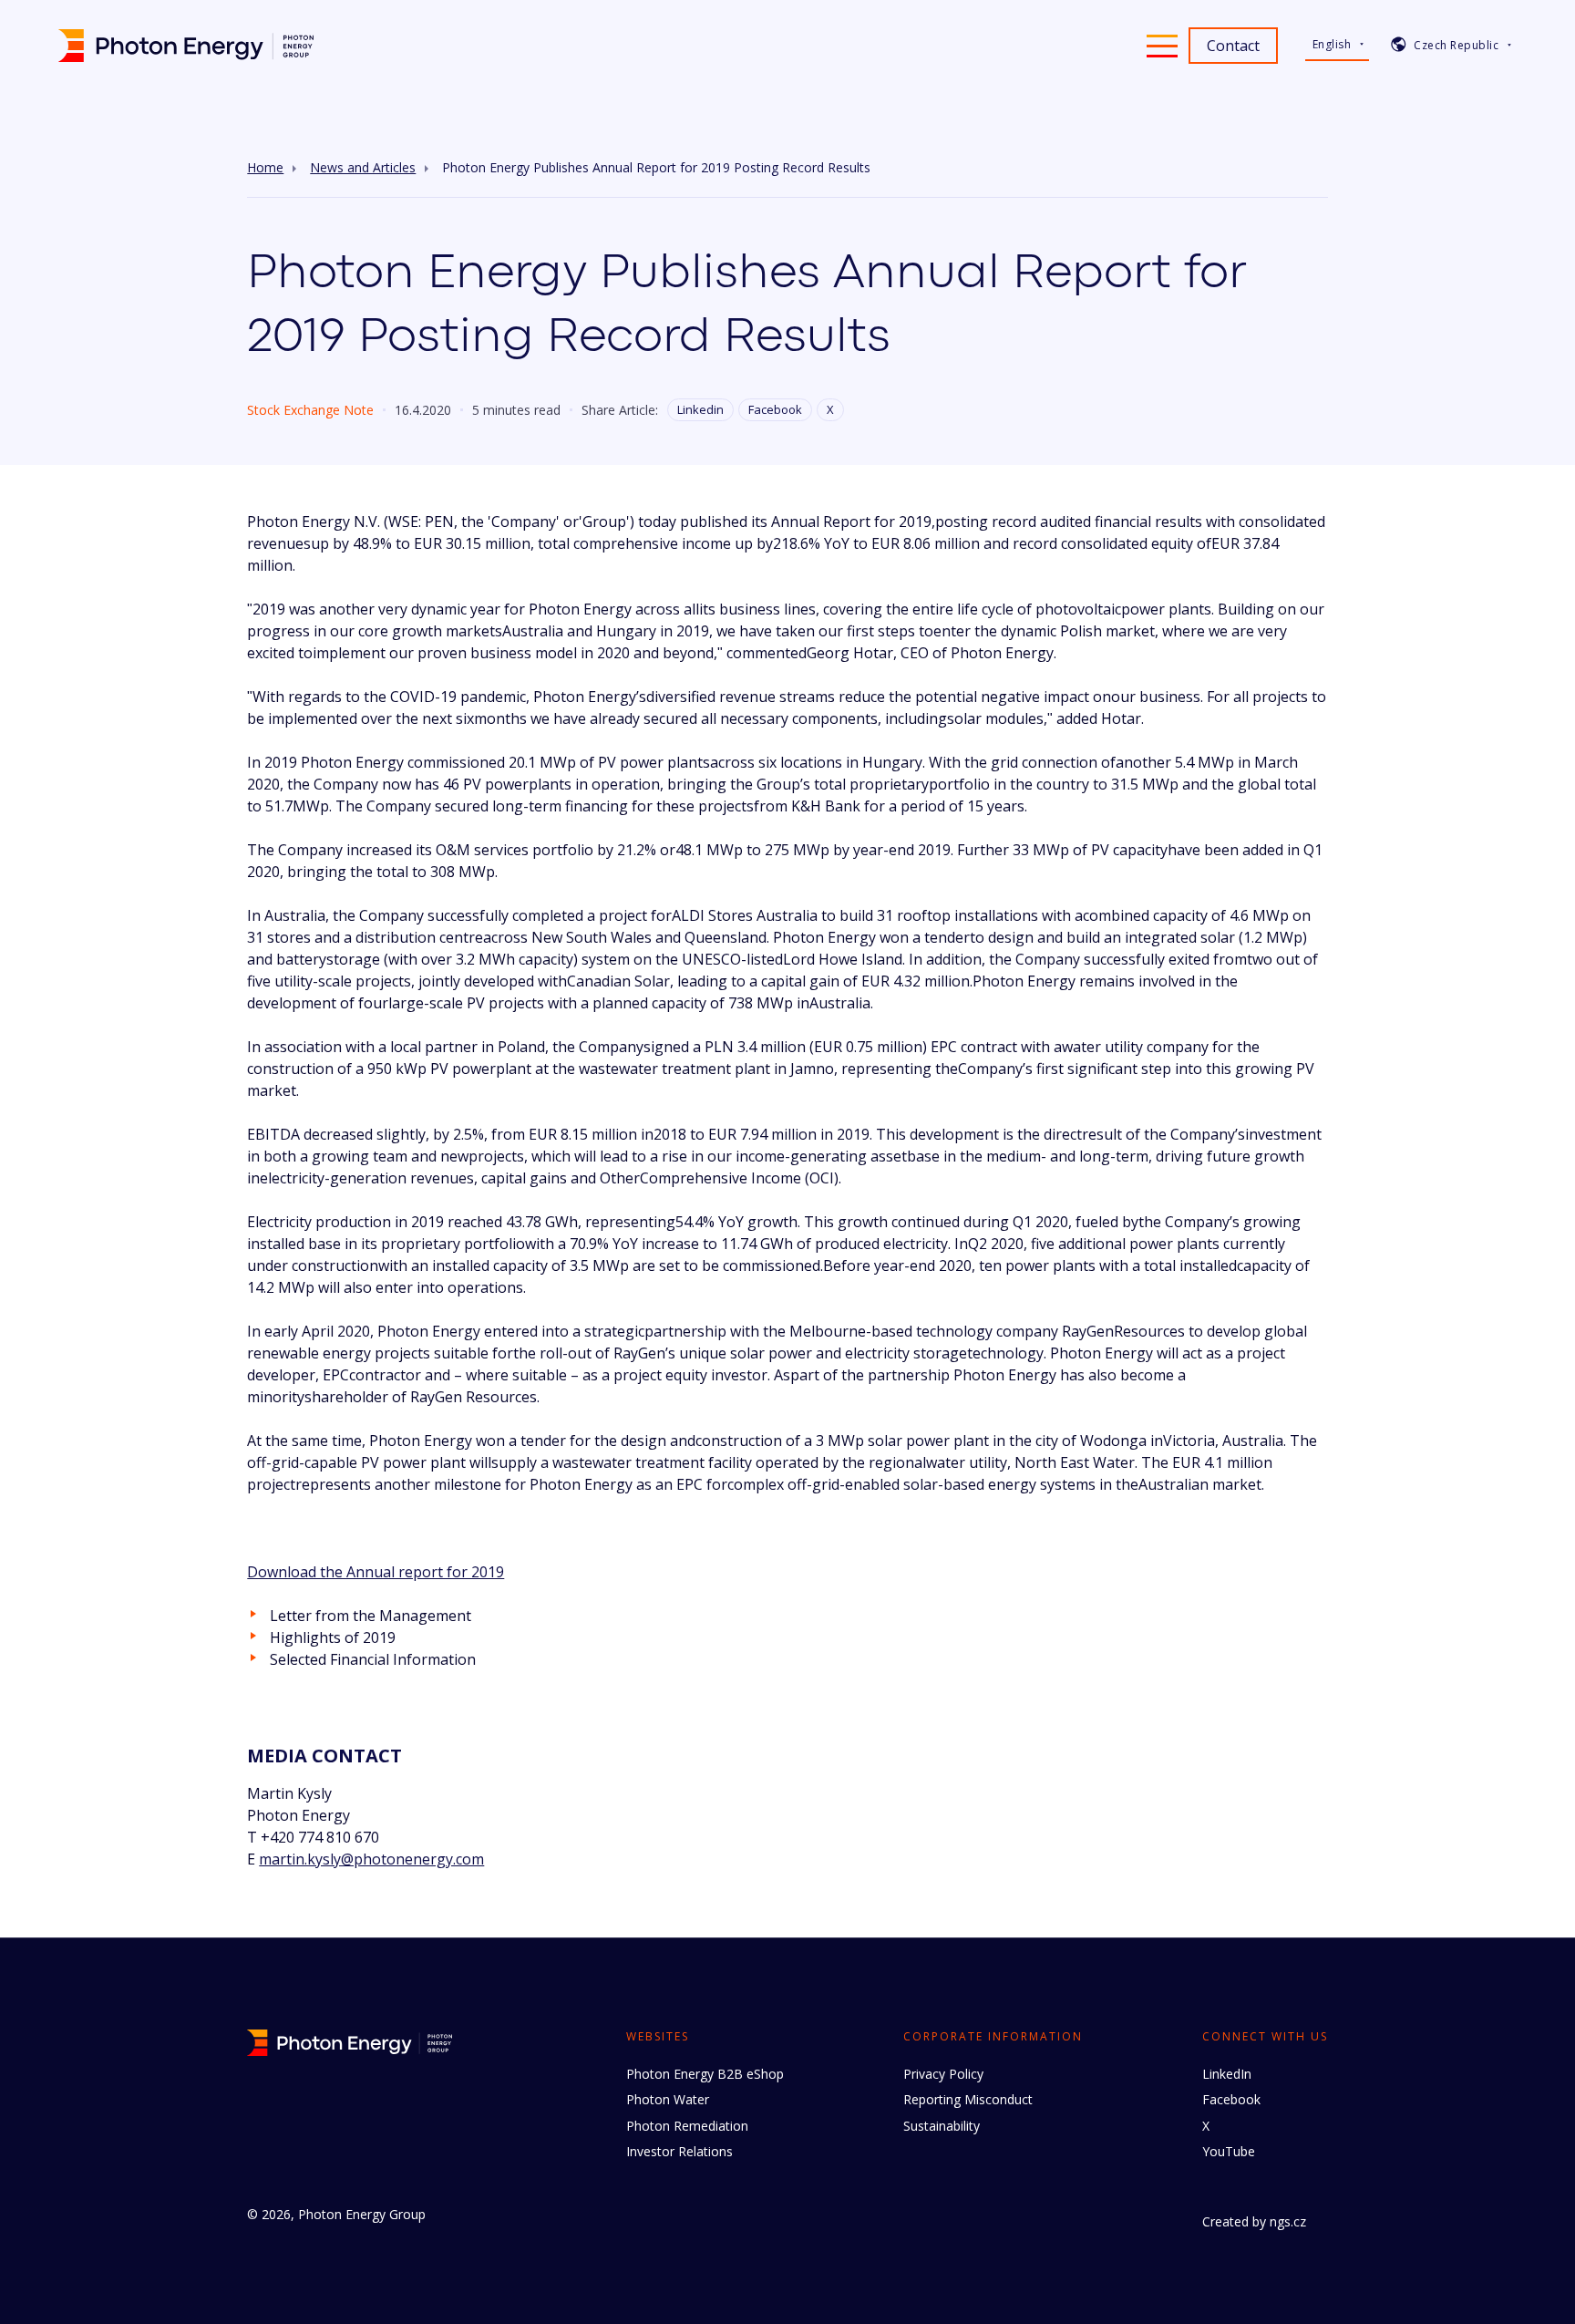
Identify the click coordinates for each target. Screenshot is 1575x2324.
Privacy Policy (943, 2074)
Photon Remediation (687, 2126)
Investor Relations (679, 2151)
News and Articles (363, 168)
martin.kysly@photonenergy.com (371, 1859)
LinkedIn (1227, 2074)
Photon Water (668, 2099)
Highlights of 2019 (333, 1637)
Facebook (775, 409)
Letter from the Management (371, 1616)
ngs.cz (1288, 2221)
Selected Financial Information (373, 1659)
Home (265, 168)
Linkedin (700, 409)
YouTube (1229, 2151)
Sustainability (942, 2126)
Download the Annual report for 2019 (376, 1572)
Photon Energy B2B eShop (705, 2074)
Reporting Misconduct (968, 2099)
